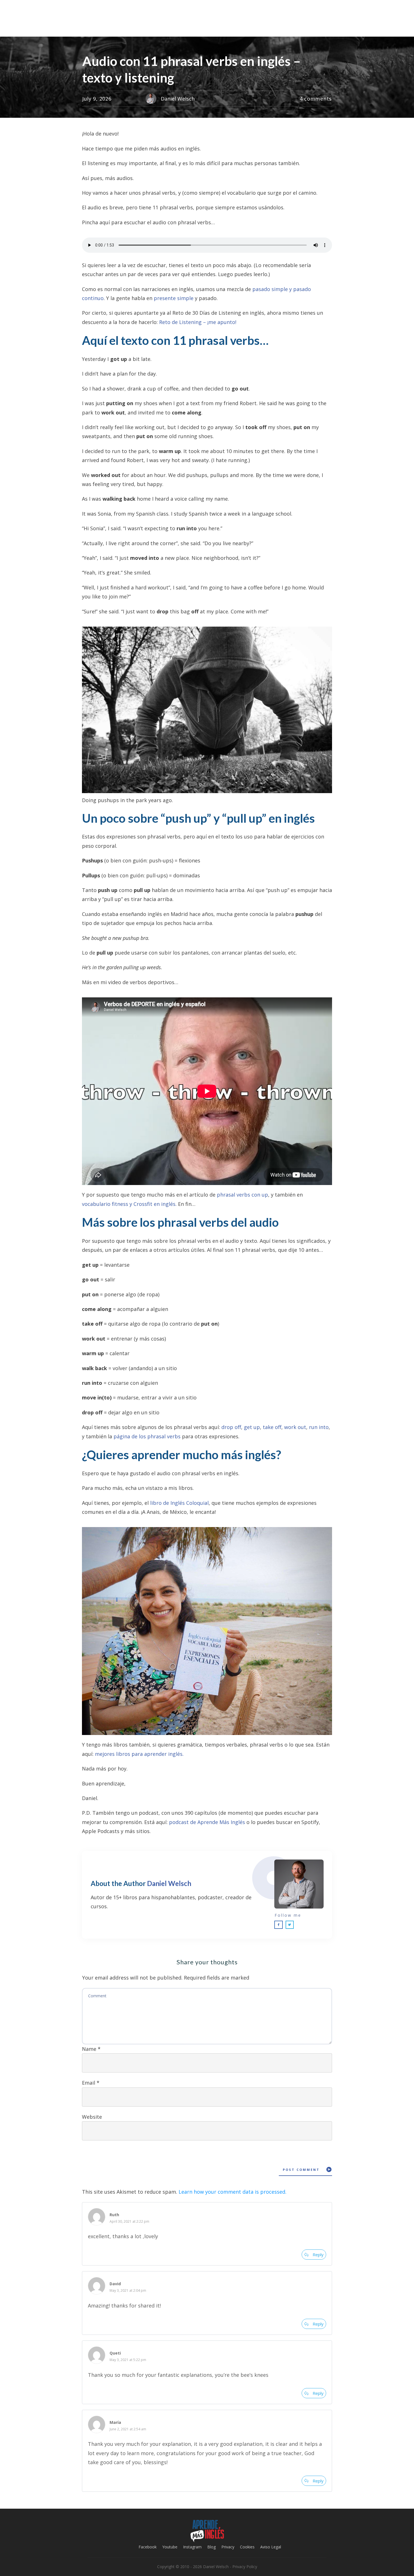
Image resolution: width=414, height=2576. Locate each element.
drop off (231, 1427)
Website (92, 2117)
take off (272, 1427)
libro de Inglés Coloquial (179, 1503)
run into (319, 1427)
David (115, 2284)
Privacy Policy (245, 2567)
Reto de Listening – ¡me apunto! (198, 322)
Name (91, 2049)
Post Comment (301, 2170)
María (115, 2422)
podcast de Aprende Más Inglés (207, 1822)
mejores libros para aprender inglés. (139, 1754)
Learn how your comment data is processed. (232, 2192)
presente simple (174, 298)
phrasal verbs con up (242, 1195)
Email (91, 2083)
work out (295, 1427)
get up (252, 1427)
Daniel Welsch (169, 1883)
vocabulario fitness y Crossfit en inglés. (129, 1204)
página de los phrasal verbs (147, 1436)
